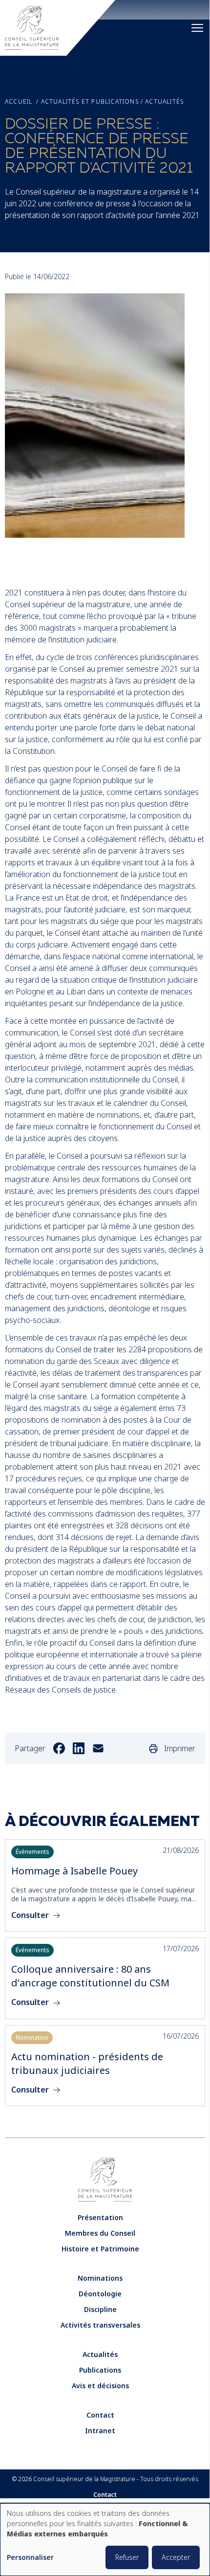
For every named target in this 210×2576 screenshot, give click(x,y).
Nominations (100, 2278)
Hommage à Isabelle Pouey (74, 1871)
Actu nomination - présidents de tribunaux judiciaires (87, 2063)
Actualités (164, 102)
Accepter (176, 2557)
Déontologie (100, 2294)
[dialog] (105, 2540)
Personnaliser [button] (30, 2558)
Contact (100, 2415)
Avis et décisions (100, 2386)
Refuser (127, 2557)
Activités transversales (100, 2325)
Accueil (19, 102)
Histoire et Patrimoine (100, 2249)
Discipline (100, 2309)
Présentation (100, 2217)
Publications (100, 2370)
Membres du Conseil (100, 2233)
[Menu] (197, 28)
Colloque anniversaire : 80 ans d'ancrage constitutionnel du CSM (90, 1976)
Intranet (100, 2431)
